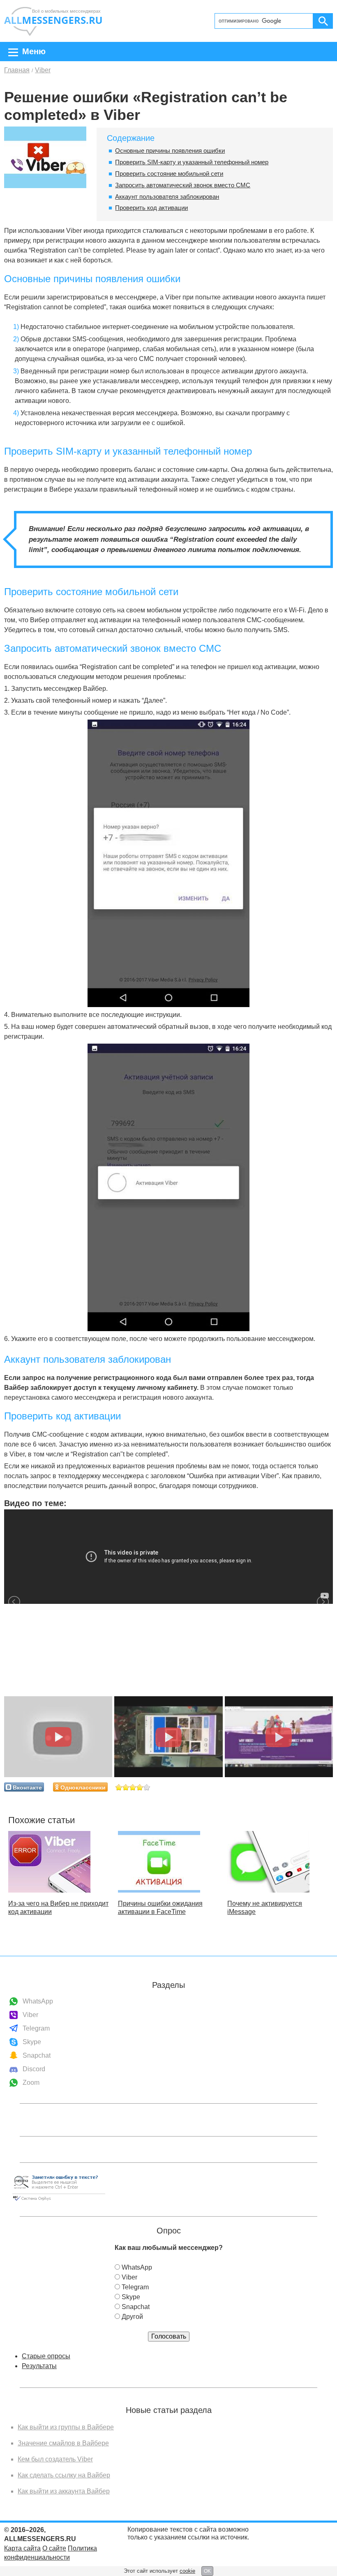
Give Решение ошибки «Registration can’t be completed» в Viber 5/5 (147, 1787)
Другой (132, 2317)
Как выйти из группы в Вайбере (66, 2427)
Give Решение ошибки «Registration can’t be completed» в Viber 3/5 (133, 1787)
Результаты (39, 2366)
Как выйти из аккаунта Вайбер (64, 2491)
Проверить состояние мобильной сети (169, 174)
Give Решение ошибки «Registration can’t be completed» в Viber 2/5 (126, 1787)
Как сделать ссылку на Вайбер (64, 2475)
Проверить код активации (151, 208)
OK (207, 2571)
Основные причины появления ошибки (170, 151)
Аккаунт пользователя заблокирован (167, 197)
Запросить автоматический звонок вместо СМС (183, 185)
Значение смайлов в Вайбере (63, 2443)
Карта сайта (22, 2548)
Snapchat (37, 2055)
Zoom (31, 2083)
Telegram (36, 2028)
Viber (30, 2015)
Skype (32, 2042)
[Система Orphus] (59, 2201)
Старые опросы (46, 2356)
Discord (34, 2069)
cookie (187, 2571)
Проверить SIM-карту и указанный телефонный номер (192, 162)
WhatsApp (38, 2001)
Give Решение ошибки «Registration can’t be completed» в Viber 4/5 (140, 1787)
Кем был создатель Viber (55, 2459)
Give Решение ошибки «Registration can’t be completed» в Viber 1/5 (119, 1787)
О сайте (54, 2548)
